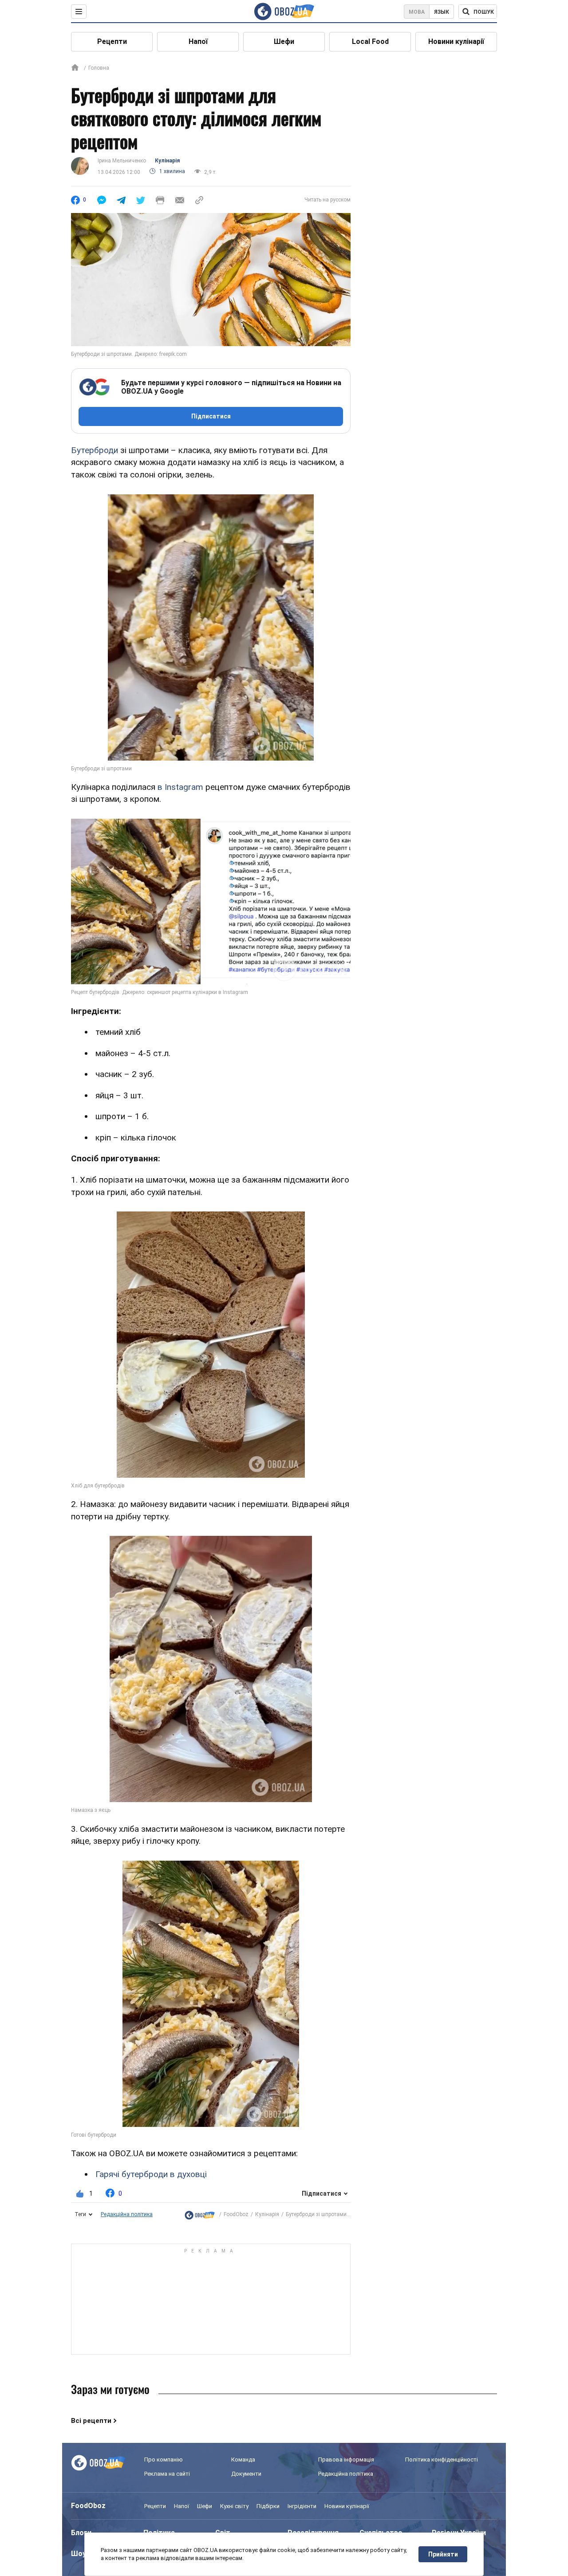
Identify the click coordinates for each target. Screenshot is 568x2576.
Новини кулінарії (456, 41)
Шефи (284, 41)
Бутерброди (95, 450)
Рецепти (112, 41)
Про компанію (164, 2460)
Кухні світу (234, 2506)
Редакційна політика (127, 2214)
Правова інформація (346, 2460)
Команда (243, 2460)
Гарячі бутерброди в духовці (151, 2174)
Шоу (79, 2554)
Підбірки (268, 2506)
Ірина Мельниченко (122, 161)
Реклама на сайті (167, 2474)
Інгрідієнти (302, 2506)
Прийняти (443, 2554)
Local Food (370, 41)
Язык (442, 12)
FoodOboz (236, 2214)
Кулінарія (167, 161)
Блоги (81, 2533)
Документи (246, 2474)
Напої (198, 41)
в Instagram (180, 787)
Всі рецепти (91, 2421)
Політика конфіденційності (442, 2460)
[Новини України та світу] (200, 2215)
